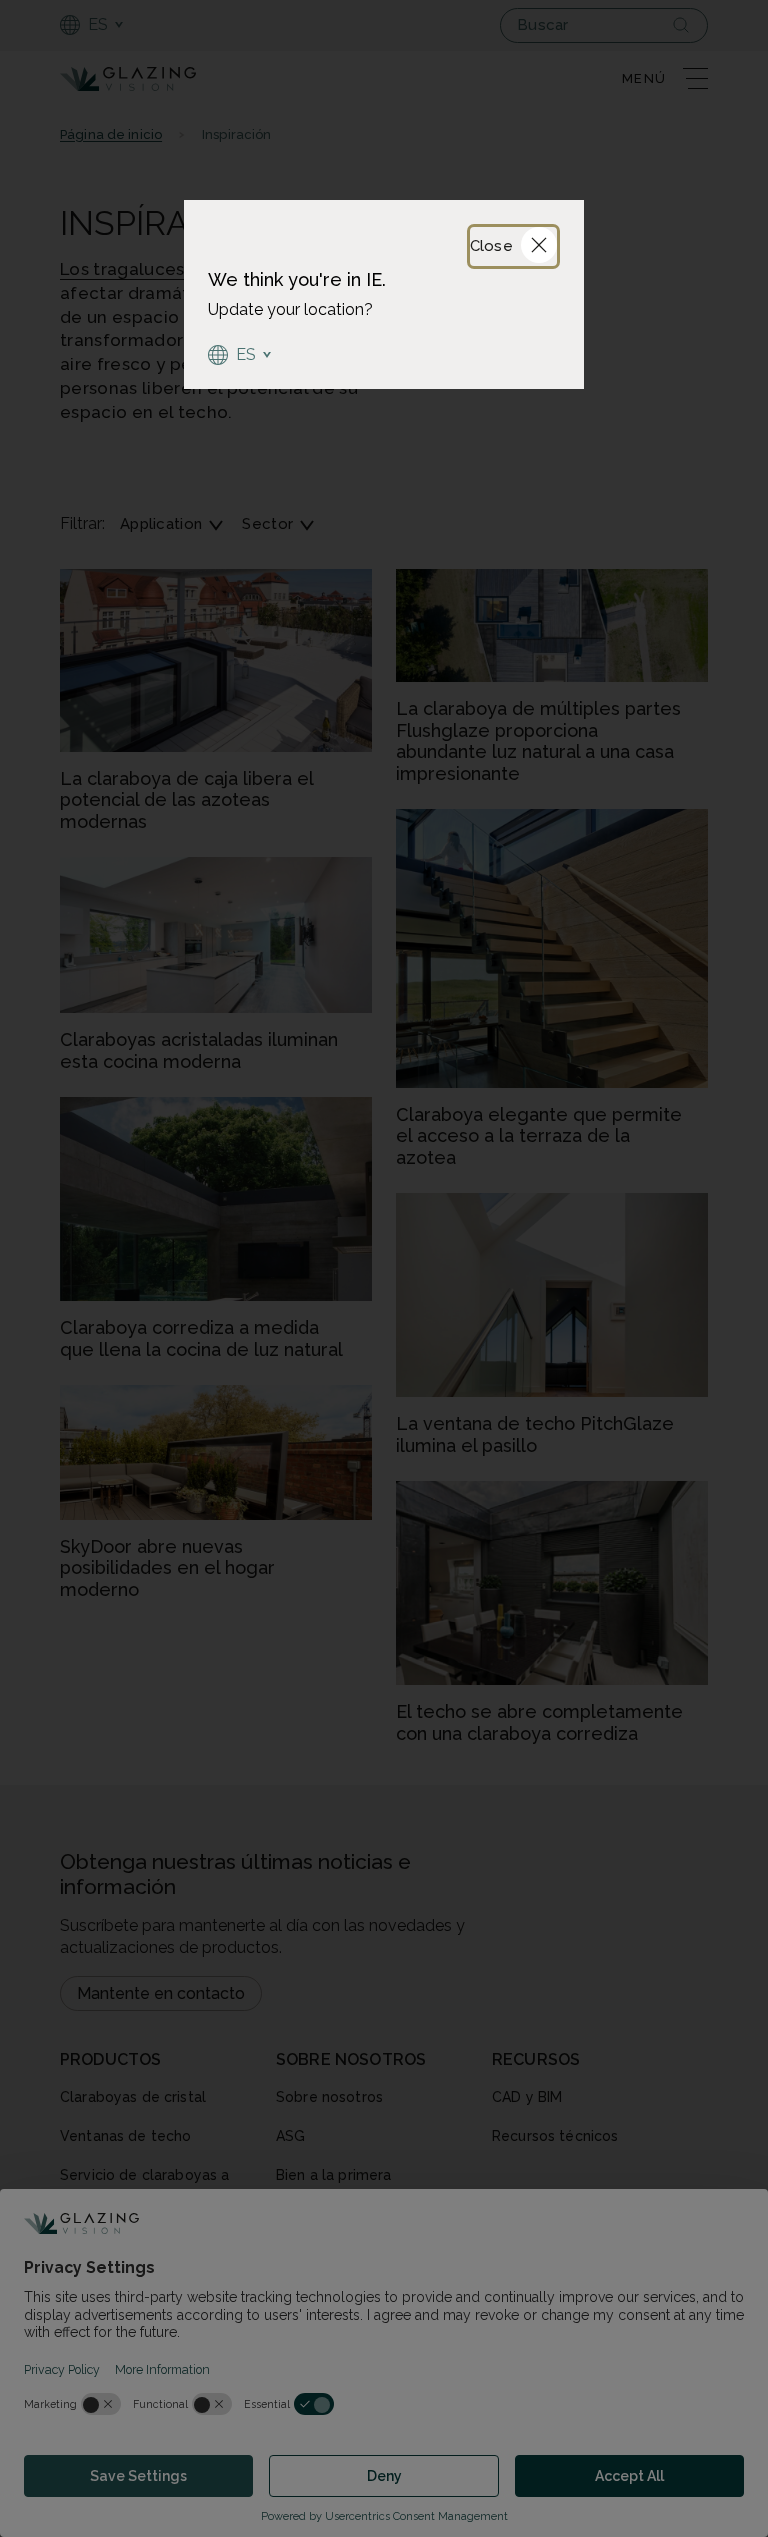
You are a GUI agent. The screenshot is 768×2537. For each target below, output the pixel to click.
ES (246, 354)
